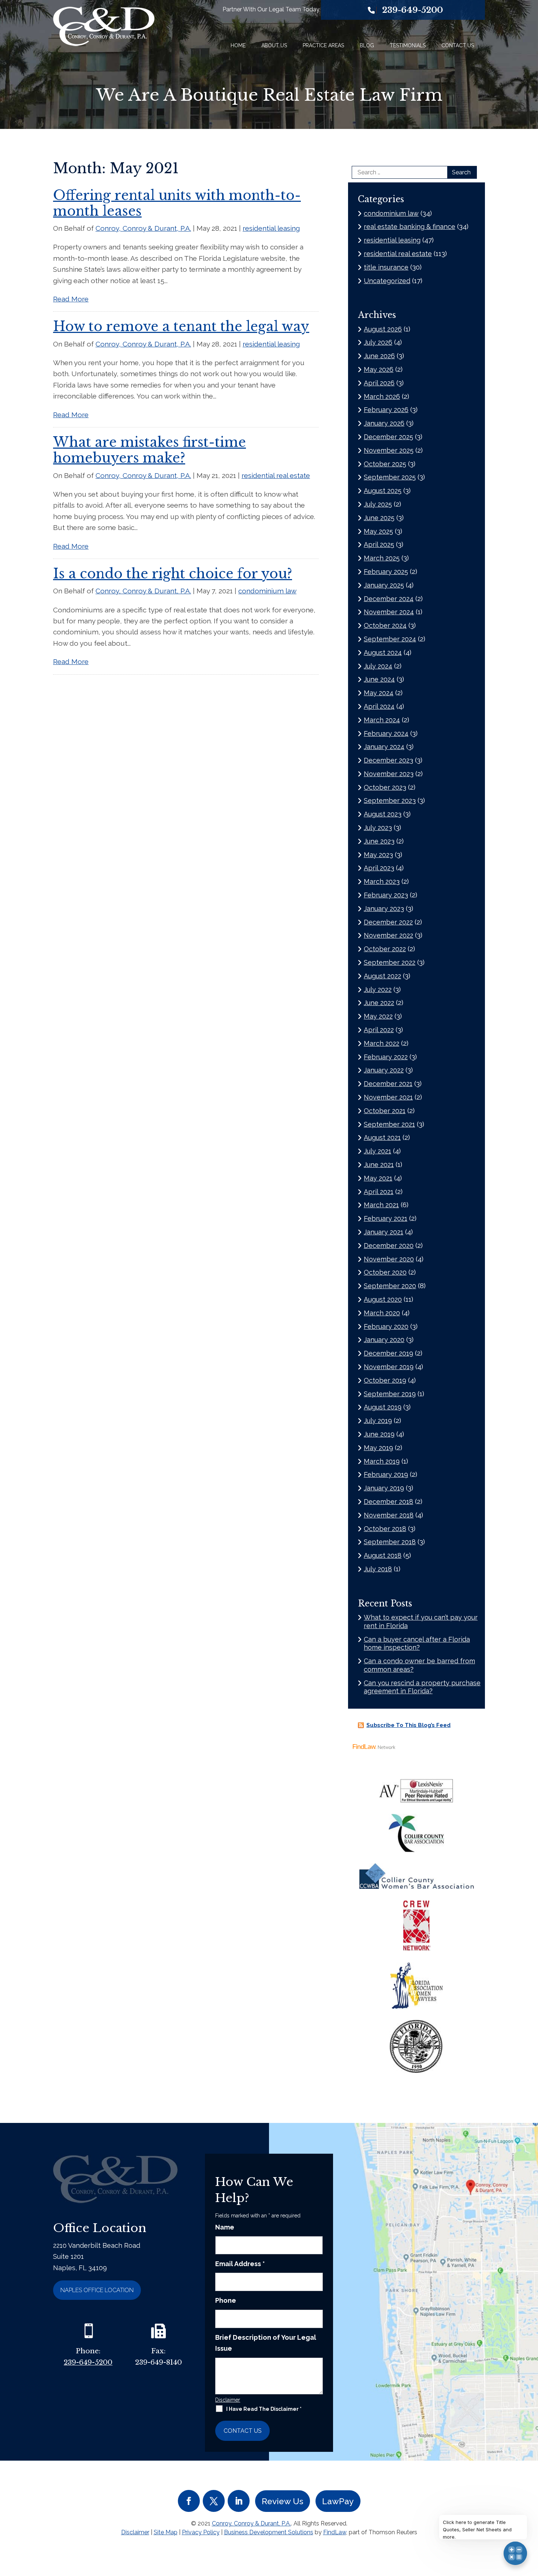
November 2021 (388, 1097)
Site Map (166, 2532)
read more (71, 299)
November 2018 (389, 1515)
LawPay (338, 2501)
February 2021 (386, 1218)
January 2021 (384, 1232)
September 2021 (389, 1124)
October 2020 (385, 1272)
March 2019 (382, 1461)
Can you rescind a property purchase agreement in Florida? (422, 1687)
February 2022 (386, 1057)
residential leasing (271, 228)
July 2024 (378, 666)
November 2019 (389, 1367)
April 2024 (379, 706)
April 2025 (379, 544)
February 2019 (386, 1474)
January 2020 (384, 1340)
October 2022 (385, 949)
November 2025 (389, 450)
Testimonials (408, 45)
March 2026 (382, 396)
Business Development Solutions (269, 2532)
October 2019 (385, 1380)
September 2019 (390, 1394)
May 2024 (379, 693)
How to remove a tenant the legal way (181, 327)
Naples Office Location (97, 2290)
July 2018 (378, 1569)
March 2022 (382, 1043)
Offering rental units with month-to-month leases (177, 203)
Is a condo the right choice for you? (173, 574)
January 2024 (384, 747)
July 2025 (378, 504)
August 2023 (383, 814)
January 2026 (384, 423)
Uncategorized (387, 281)
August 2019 (383, 1407)
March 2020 (382, 1313)
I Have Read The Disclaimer (264, 2409)
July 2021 (378, 1151)
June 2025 (379, 518)
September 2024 (390, 639)
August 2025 (383, 491)
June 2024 (379, 679)
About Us (274, 45)
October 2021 (385, 1111)
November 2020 (389, 1259)
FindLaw (335, 2532)
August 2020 (383, 1299)
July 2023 (378, 828)
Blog (367, 45)
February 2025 (386, 572)
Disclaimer (228, 2400)
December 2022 (388, 922)
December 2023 (388, 760)
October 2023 (385, 787)
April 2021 (379, 1192)
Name (225, 2227)
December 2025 (388, 437)
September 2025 (390, 477)
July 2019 (378, 1421)
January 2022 (384, 1070)
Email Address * (240, 2264)
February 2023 (386, 895)
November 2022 (388, 935)
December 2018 (388, 1502)
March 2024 (382, 720)
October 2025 (385, 464)
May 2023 (378, 855)
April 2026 (379, 383)
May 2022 (378, 1016)
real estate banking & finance (410, 227)
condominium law (267, 591)
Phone (226, 2300)
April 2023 (379, 868)
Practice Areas (323, 45)
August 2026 (383, 329)
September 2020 (390, 1286)
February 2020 (386, 1326)
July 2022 (378, 989)
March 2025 (382, 558)
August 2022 (382, 976)
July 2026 (378, 342)
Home (238, 45)
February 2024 (386, 733)
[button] (531, 2523)
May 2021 (378, 1178)
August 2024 (383, 653)
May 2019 (378, 1448)
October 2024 (385, 625)
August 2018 (383, 1555)
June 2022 (379, 1003)
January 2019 (384, 1488)
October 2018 (385, 1529)
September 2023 (390, 800)
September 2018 (390, 1542)
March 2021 (381, 1205)
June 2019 (379, 1434)
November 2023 (389, 774)
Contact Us (458, 45)
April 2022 (379, 1030)
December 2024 (389, 599)
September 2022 (390, 962)
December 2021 (388, 1084)
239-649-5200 (412, 10)
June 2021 (379, 1165)
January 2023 (384, 909)
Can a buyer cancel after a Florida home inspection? (417, 1643)
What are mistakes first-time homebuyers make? (150, 450)
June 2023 (379, 841)
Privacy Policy (201, 2532)
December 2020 (389, 1246)
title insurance (386, 267)
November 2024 (389, 612)
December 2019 (388, 1353)
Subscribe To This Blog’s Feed (408, 1725)
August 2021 (382, 1137)
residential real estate (276, 475)
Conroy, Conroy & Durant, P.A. (143, 228)
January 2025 (384, 585)
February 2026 (386, 410)
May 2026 (379, 369)
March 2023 (382, 881)
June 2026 (379, 356)
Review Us (283, 2501)
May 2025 (378, 531)
